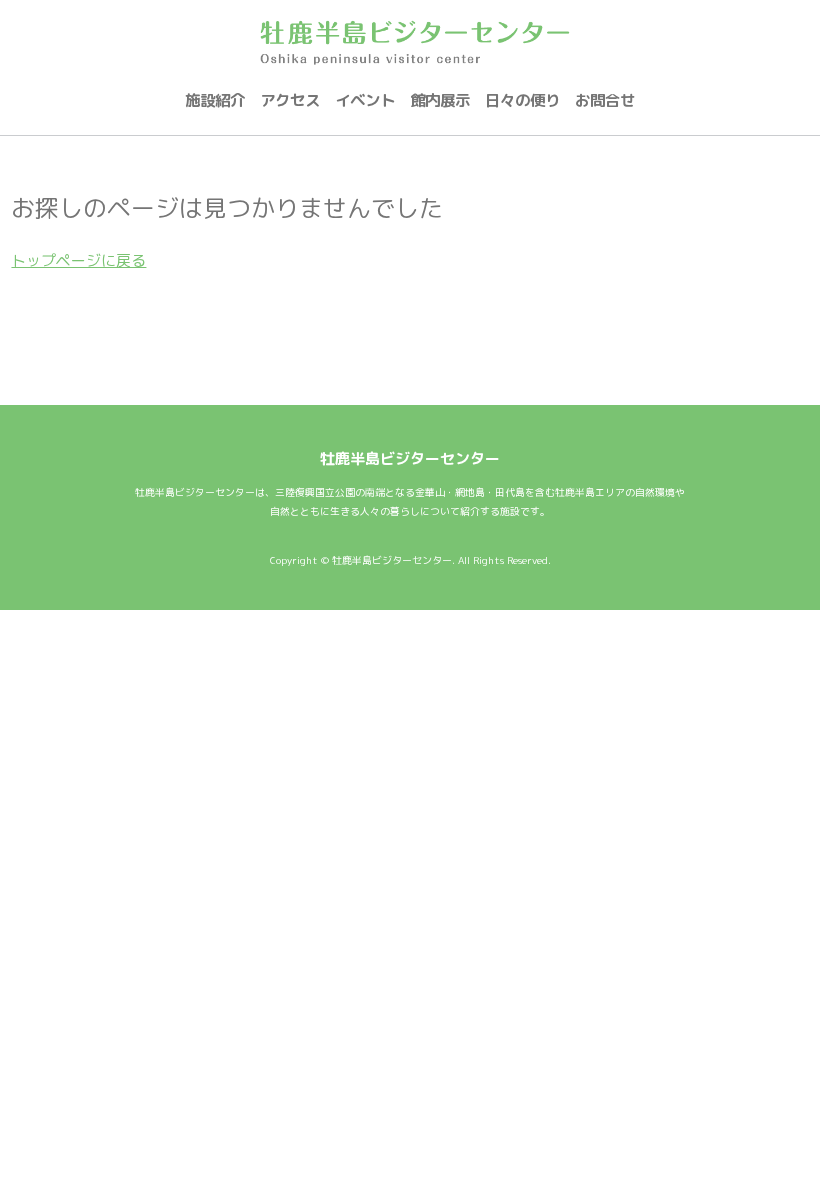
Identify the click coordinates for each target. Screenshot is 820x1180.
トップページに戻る (78, 260)
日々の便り (522, 100)
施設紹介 (215, 100)
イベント (365, 100)
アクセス (290, 100)
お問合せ (605, 100)
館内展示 (440, 100)
